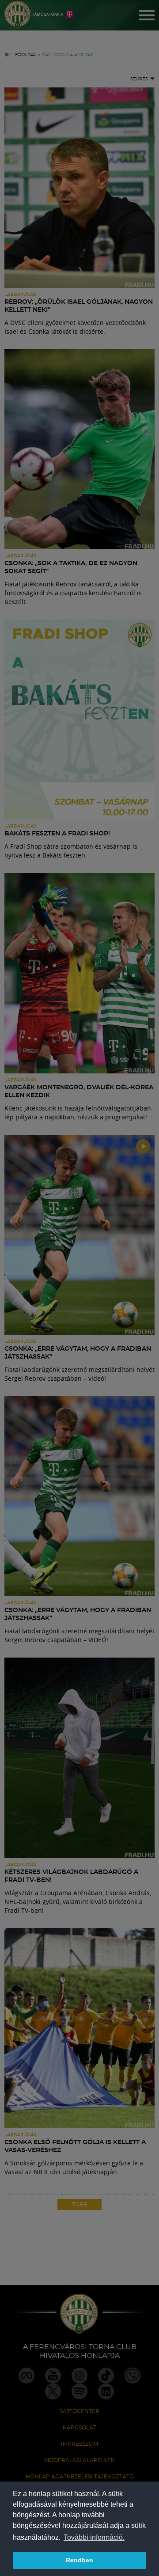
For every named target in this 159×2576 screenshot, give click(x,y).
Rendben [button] (79, 2560)
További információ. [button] (94, 2537)
